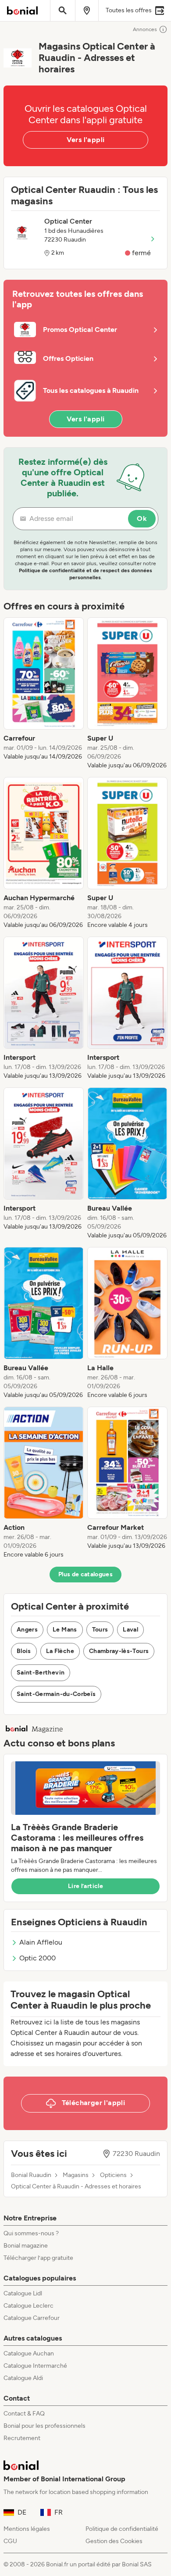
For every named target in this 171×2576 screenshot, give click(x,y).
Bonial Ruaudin (31, 2175)
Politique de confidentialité (122, 2529)
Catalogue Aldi (23, 2378)
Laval (130, 1630)
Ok (142, 518)
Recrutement (22, 2438)
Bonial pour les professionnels (45, 2426)
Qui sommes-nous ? (31, 2233)
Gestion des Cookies (114, 2541)
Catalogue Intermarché (35, 2366)
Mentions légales (27, 2529)
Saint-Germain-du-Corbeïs (56, 1694)
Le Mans (65, 1630)
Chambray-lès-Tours (119, 1651)
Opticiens (113, 2175)
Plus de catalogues (85, 1574)
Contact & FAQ (24, 2414)
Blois (24, 1651)
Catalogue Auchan (29, 2353)
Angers (27, 1630)
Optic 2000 (37, 1958)
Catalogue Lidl (23, 2293)
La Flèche (60, 1651)
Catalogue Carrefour (32, 2318)
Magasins (76, 2175)
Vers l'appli (86, 140)
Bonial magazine (26, 2246)
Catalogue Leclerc (28, 2306)
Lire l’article (85, 1886)
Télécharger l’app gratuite (38, 2258)
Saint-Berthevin (41, 1673)
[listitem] (44, 694)
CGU (10, 2541)
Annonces (145, 29)
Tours (100, 1630)
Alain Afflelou (41, 1942)
